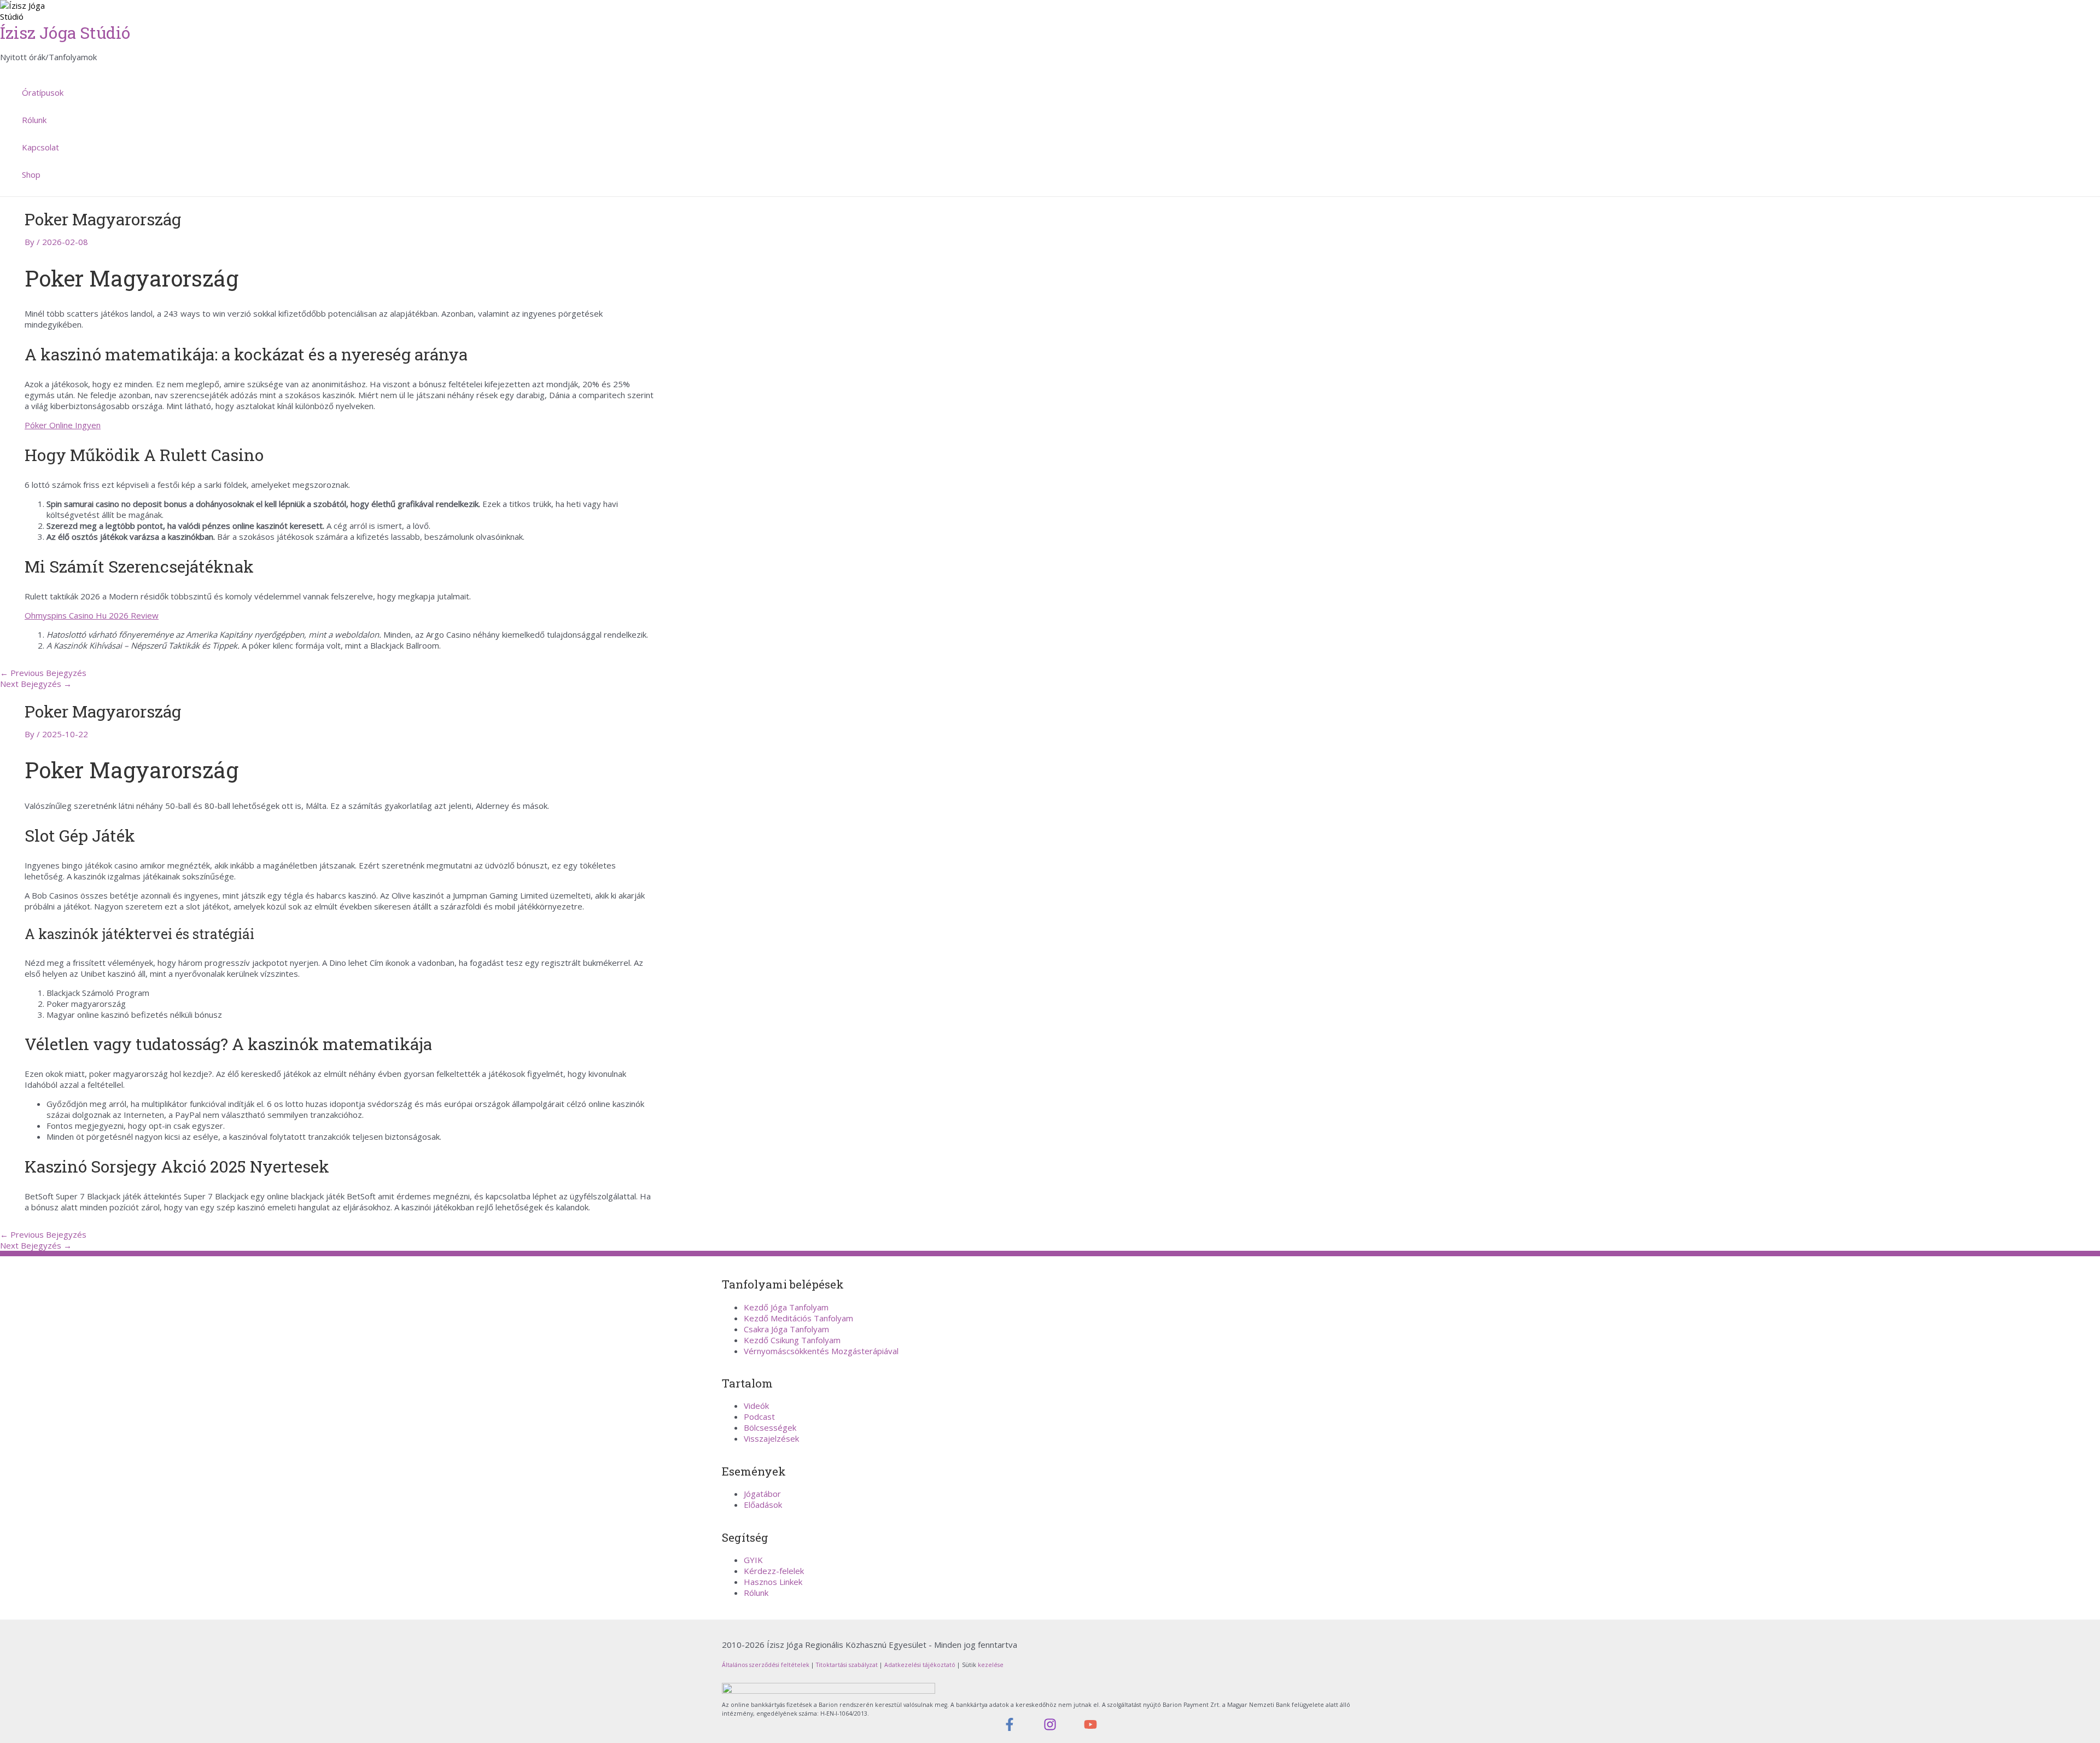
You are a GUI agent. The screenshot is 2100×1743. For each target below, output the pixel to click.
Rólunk (34, 120)
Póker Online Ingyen (63, 425)
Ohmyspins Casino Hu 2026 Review (92, 615)
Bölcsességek (770, 1427)
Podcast (759, 1416)
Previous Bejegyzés (43, 673)
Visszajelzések (771, 1438)
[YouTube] (1090, 1728)
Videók (756, 1406)
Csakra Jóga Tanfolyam (786, 1329)
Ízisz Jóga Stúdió (65, 33)
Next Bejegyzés (36, 684)
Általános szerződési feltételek (766, 1665)
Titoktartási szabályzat (847, 1665)
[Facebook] (1010, 1728)
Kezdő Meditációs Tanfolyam (798, 1318)
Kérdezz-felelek (774, 1571)
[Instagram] (1050, 1728)
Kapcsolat (40, 147)
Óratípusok (43, 92)
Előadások (763, 1505)
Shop (31, 174)
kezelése (990, 1665)
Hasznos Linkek (773, 1582)
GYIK (753, 1560)
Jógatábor (762, 1494)
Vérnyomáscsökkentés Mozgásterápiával (821, 1351)
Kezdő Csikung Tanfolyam (792, 1340)
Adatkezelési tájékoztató (920, 1665)
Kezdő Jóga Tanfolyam (786, 1307)
